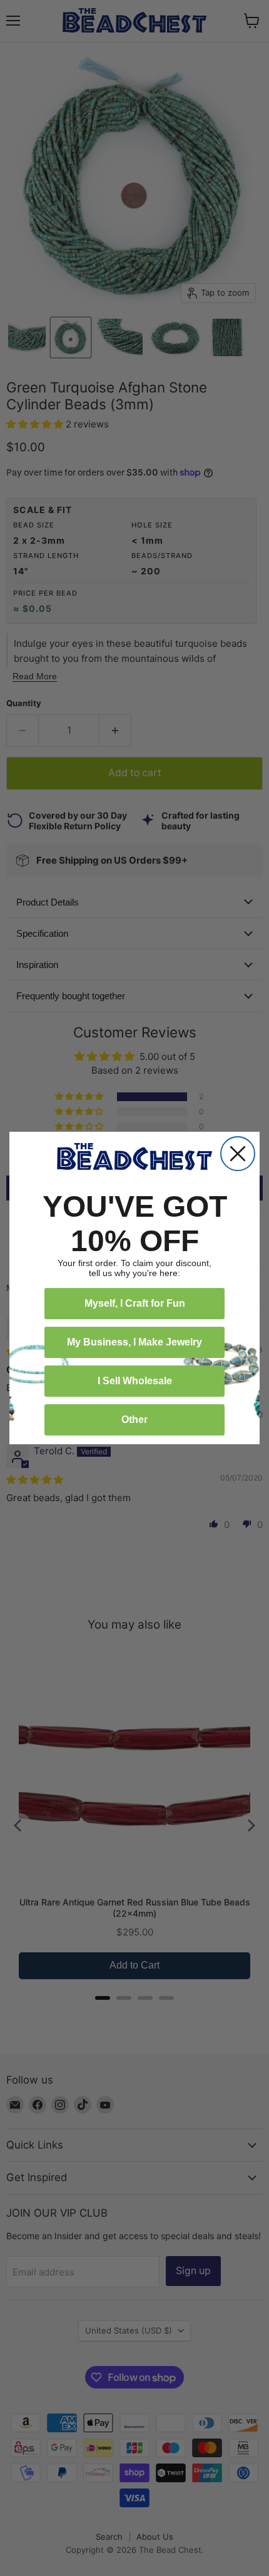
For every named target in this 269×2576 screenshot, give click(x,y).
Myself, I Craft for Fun (135, 1303)
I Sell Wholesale (135, 1381)
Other (134, 1420)
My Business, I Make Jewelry (134, 1342)
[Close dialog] (238, 1154)
